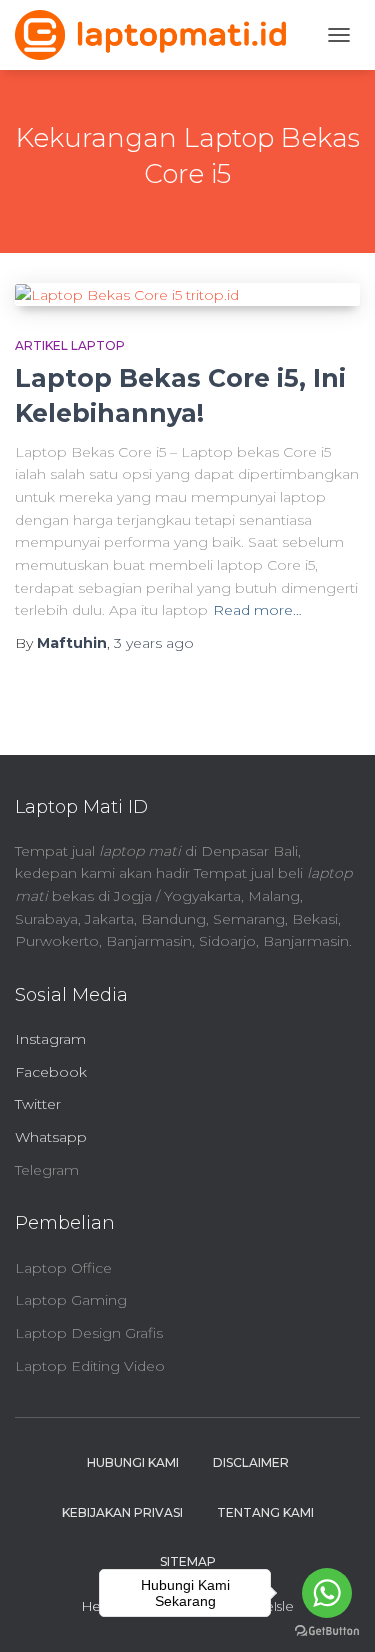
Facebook (51, 1072)
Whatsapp (51, 1137)
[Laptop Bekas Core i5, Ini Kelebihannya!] (187, 295)
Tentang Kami (265, 1512)
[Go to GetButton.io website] (327, 1631)
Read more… (257, 610)
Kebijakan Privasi (122, 1512)
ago (154, 643)
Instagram (50, 1039)
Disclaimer (251, 1462)
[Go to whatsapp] (327, 1593)
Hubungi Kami (133, 1462)
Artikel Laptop (70, 345)
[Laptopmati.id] (158, 35)
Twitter (38, 1104)
